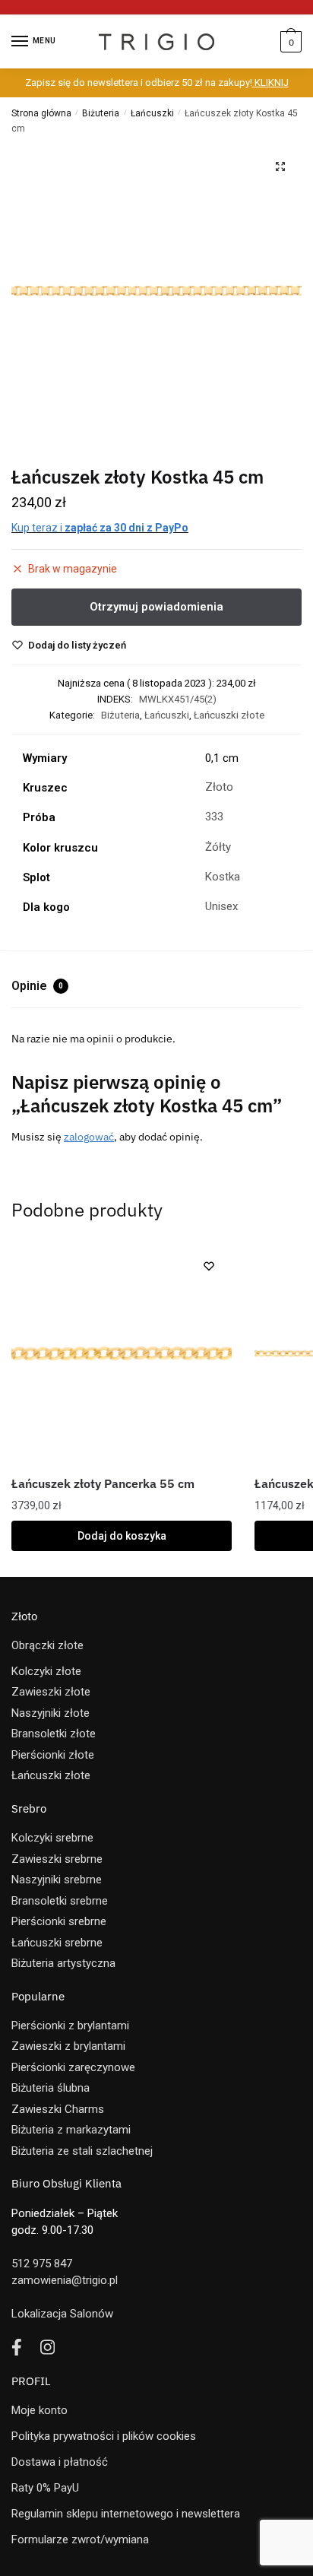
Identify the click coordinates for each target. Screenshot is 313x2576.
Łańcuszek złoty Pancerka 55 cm (103, 1483)
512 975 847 (42, 2264)
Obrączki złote (47, 1645)
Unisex (221, 906)
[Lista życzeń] (209, 1266)
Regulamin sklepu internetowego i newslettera (126, 2514)
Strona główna (41, 113)
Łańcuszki (152, 113)
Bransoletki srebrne (60, 1901)
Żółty (218, 847)
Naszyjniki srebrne (57, 1880)
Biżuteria (101, 113)
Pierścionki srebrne (59, 1921)
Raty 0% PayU (45, 2488)
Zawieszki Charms (58, 2109)
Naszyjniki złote (51, 1713)
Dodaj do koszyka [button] (122, 1536)
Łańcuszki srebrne (57, 1943)
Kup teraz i (100, 528)
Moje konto (40, 2410)
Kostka (223, 877)
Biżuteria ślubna (51, 2088)
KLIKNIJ (270, 82)
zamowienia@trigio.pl (65, 2280)
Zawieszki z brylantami (68, 2046)
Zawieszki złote (51, 1692)
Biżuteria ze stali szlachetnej (82, 2151)
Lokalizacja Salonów (62, 2314)
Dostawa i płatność (60, 2462)
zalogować (89, 1137)
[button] (280, 167)
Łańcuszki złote (229, 715)
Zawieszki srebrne (57, 1859)
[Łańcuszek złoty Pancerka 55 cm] (122, 1353)
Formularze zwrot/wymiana (80, 2540)
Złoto (219, 787)
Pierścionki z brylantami (70, 2026)
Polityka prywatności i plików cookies (104, 2436)
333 (214, 817)
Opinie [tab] (37, 986)
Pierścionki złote (53, 1755)
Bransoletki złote (54, 1734)
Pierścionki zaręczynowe (73, 2067)
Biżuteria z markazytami (71, 2130)
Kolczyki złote (46, 1671)
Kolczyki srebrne (52, 1838)
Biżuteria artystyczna (63, 1963)
